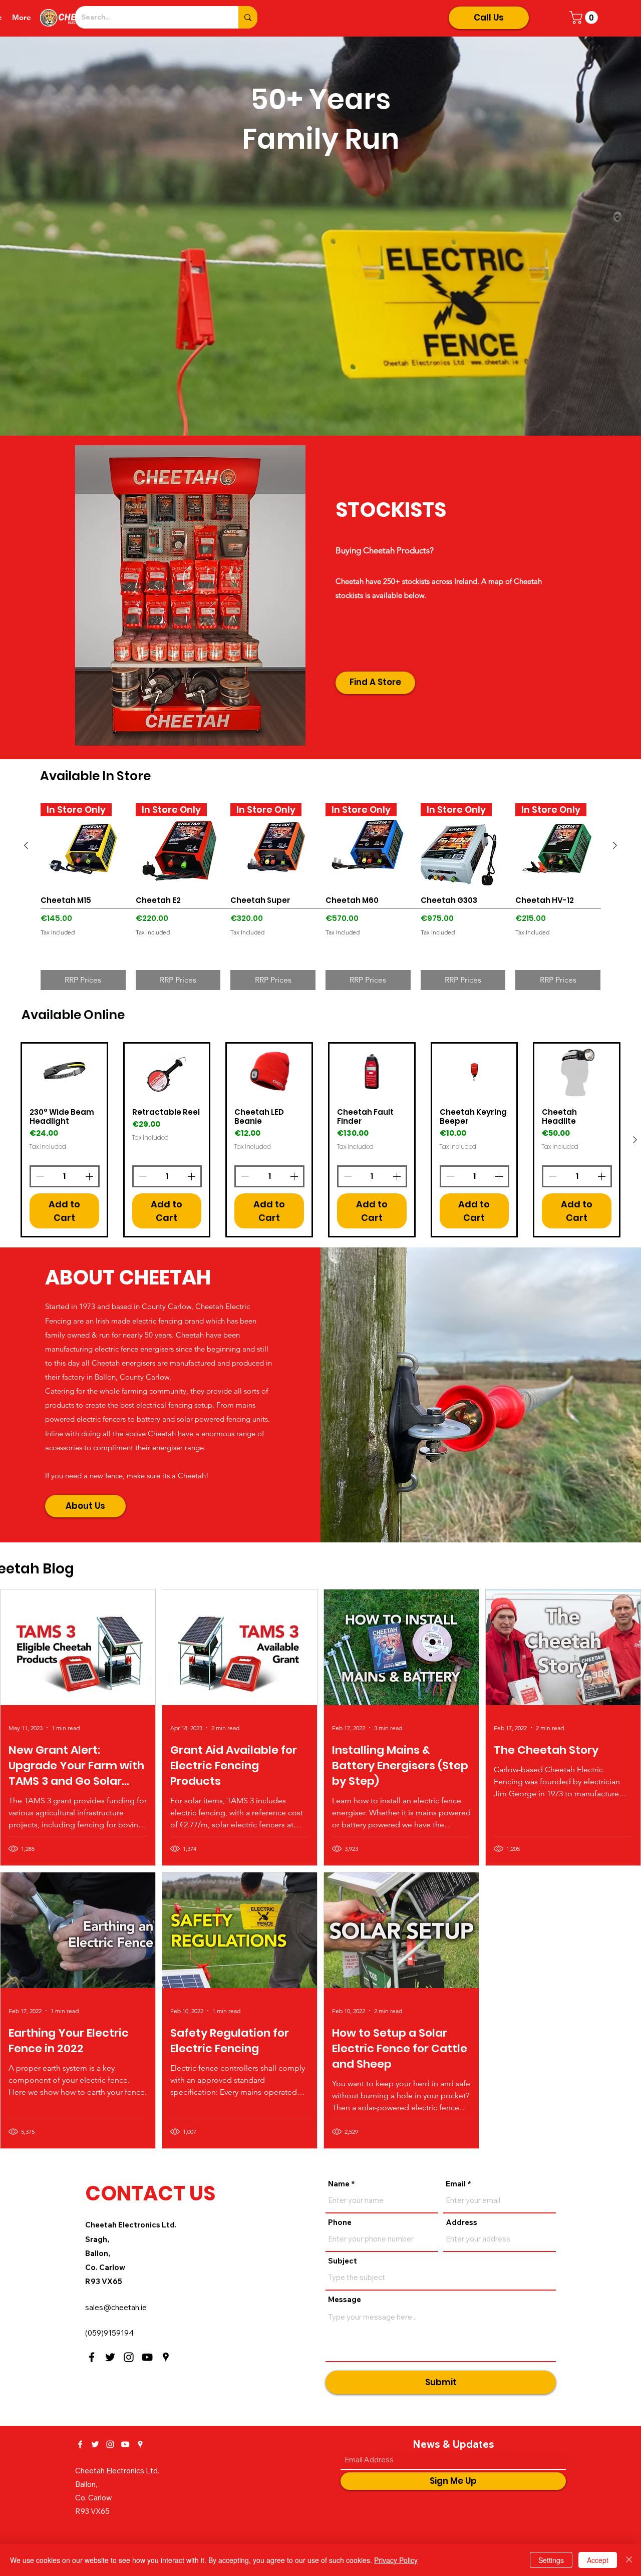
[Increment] (90, 1176)
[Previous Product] (26, 845)
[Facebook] (92, 2357)
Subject (343, 2261)
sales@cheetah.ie (116, 2307)
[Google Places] (166, 2357)
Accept (598, 2560)
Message (345, 2299)
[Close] (629, 2560)
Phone (340, 2222)
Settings (551, 2560)
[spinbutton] (65, 1176)
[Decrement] (39, 1176)
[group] (320, 897)
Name (339, 2184)
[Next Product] (615, 845)
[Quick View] (64, 1072)
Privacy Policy (396, 2560)
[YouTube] (147, 2357)
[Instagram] (129, 2357)
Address (461, 2222)
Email (456, 2184)
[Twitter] (110, 2357)
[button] (585, 18)
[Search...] (248, 17)
